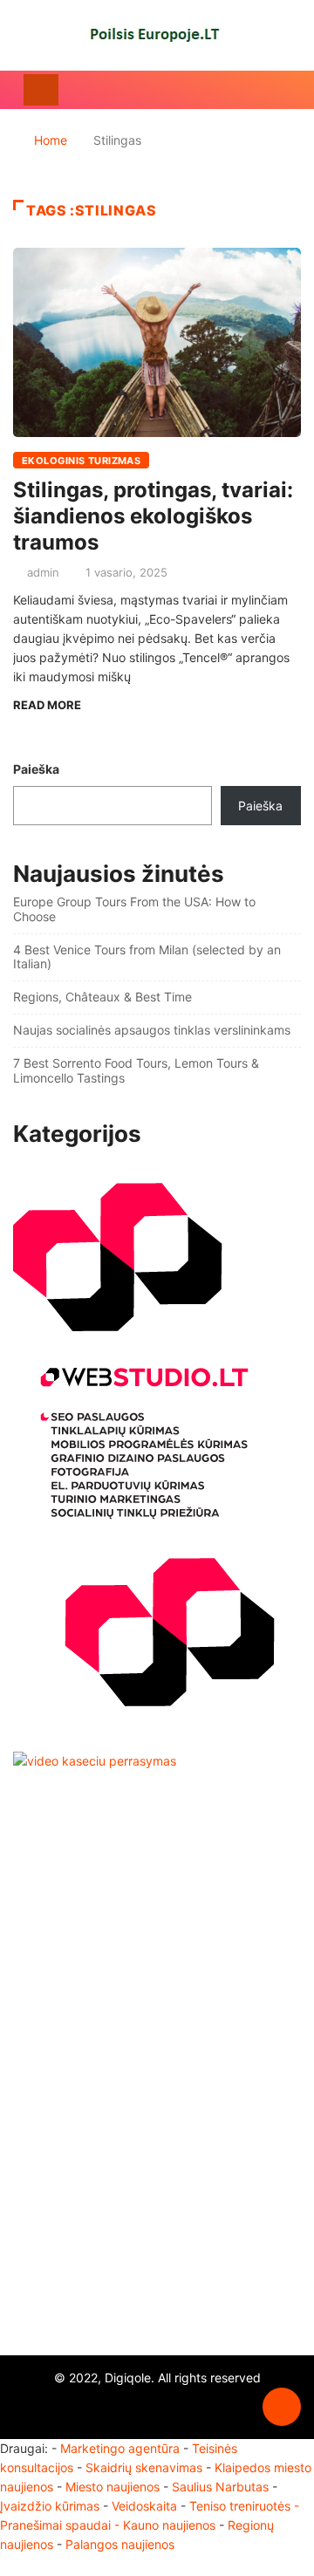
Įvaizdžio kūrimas (50, 2506)
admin (43, 572)
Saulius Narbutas (220, 2487)
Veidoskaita (144, 2506)
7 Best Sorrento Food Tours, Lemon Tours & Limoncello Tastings (136, 1070)
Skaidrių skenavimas (144, 2467)
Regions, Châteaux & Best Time (102, 997)
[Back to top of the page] (282, 2408)
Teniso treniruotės (240, 2506)
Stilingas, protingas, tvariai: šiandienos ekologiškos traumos (153, 516)
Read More (47, 705)
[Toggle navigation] (41, 90)
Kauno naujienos (169, 2525)
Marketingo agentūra (120, 2448)
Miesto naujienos (113, 2487)
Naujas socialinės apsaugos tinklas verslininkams (152, 1030)
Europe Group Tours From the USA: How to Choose (134, 909)
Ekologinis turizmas (81, 461)
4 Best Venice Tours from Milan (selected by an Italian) (147, 957)
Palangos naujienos (120, 2544)
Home (51, 140)
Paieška (36, 769)
